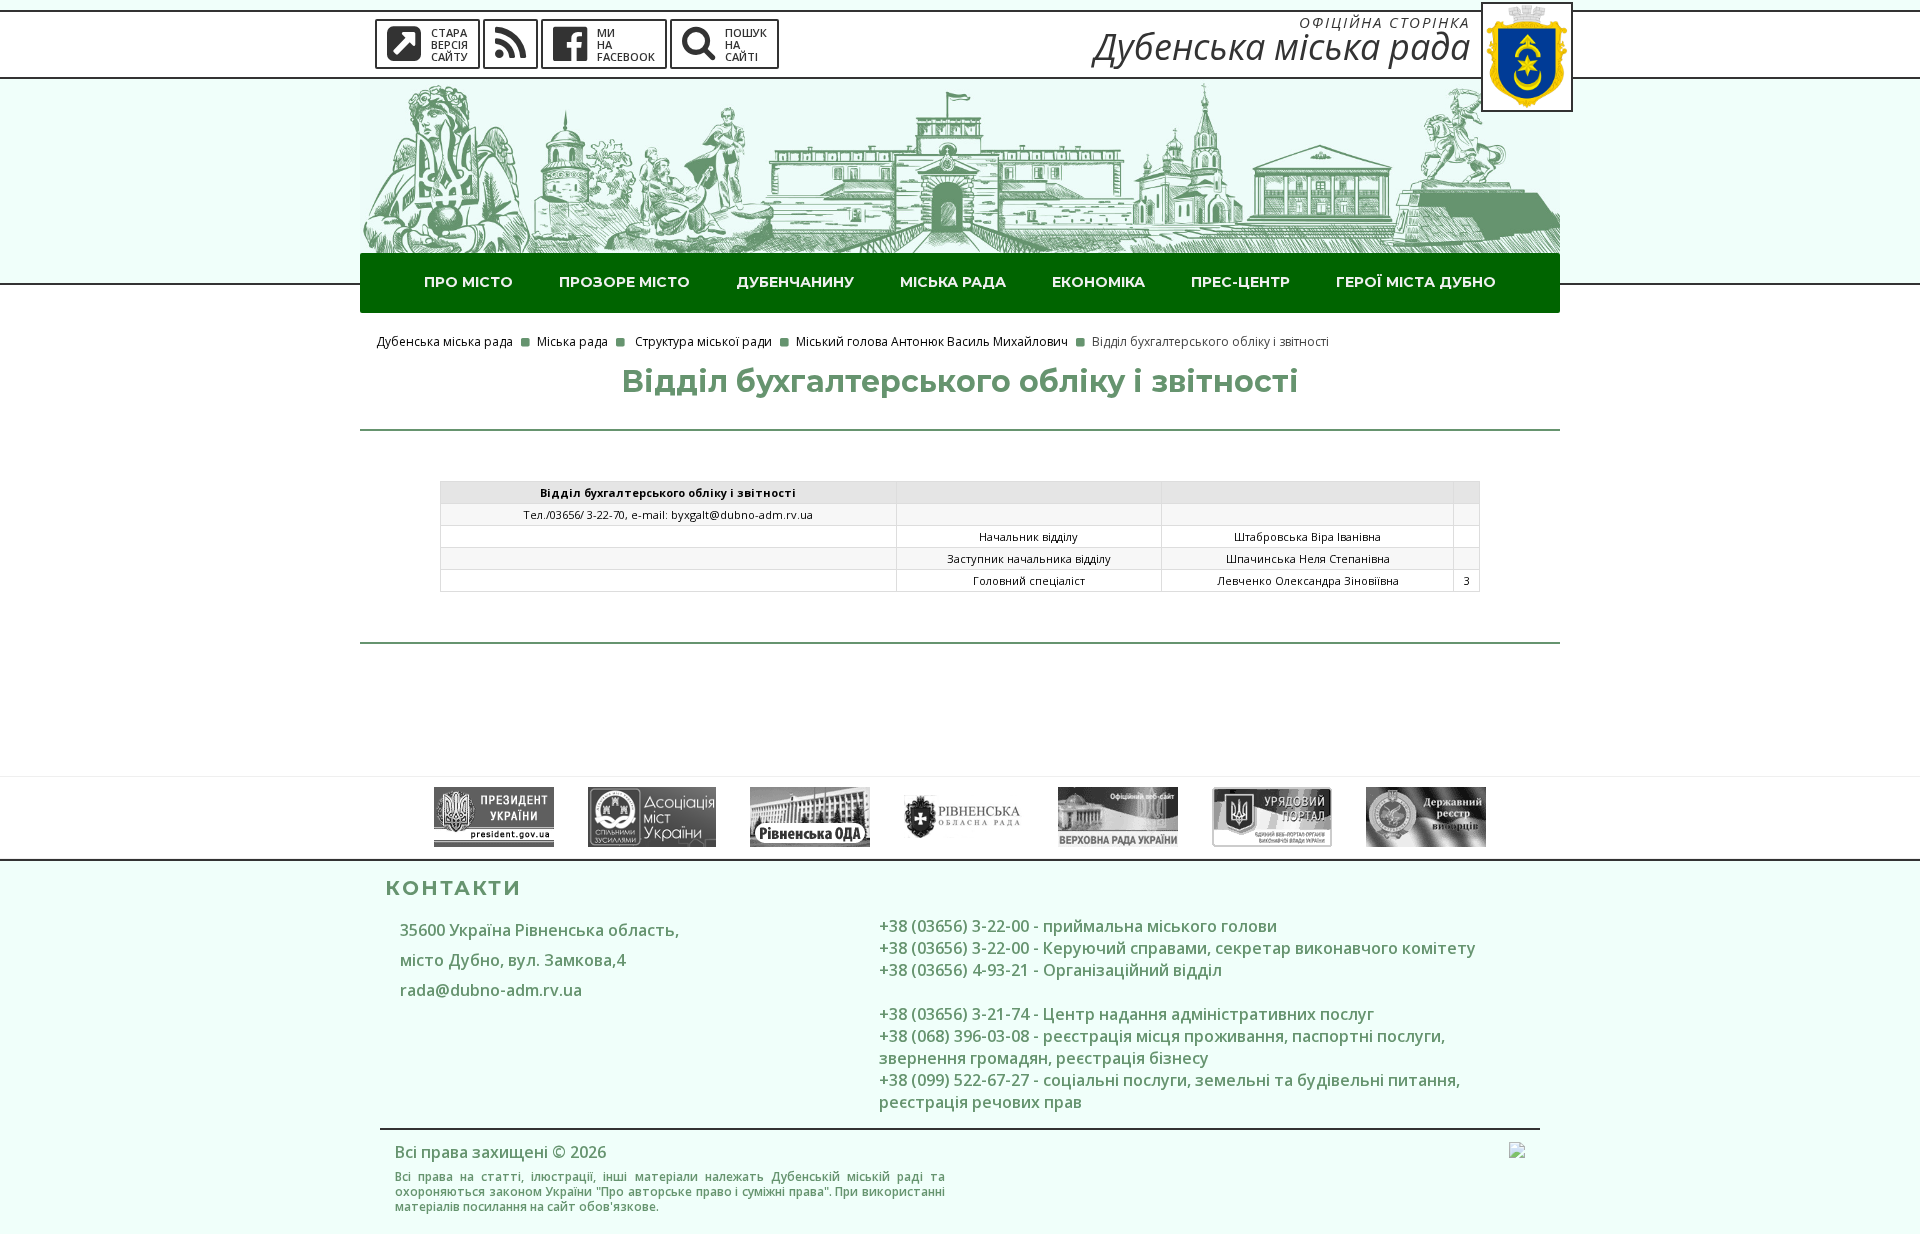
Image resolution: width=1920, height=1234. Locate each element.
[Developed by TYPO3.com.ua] (1517, 1153)
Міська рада (953, 282)
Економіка (1098, 282)
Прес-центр (1240, 282)
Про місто (468, 282)
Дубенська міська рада (444, 341)
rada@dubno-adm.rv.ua (491, 990)
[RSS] (510, 44)
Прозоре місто (624, 282)
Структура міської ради (703, 341)
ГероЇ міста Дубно (1416, 282)
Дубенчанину (795, 282)
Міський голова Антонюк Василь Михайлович (932, 341)
